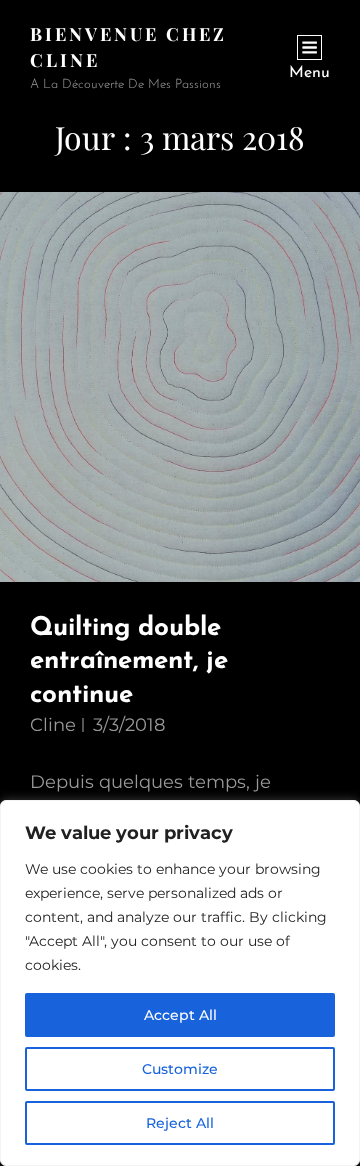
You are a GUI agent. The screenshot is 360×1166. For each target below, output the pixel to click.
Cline (53, 725)
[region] (180, 983)
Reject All (180, 1123)
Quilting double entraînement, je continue (129, 662)
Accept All (180, 1015)
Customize (180, 1069)
